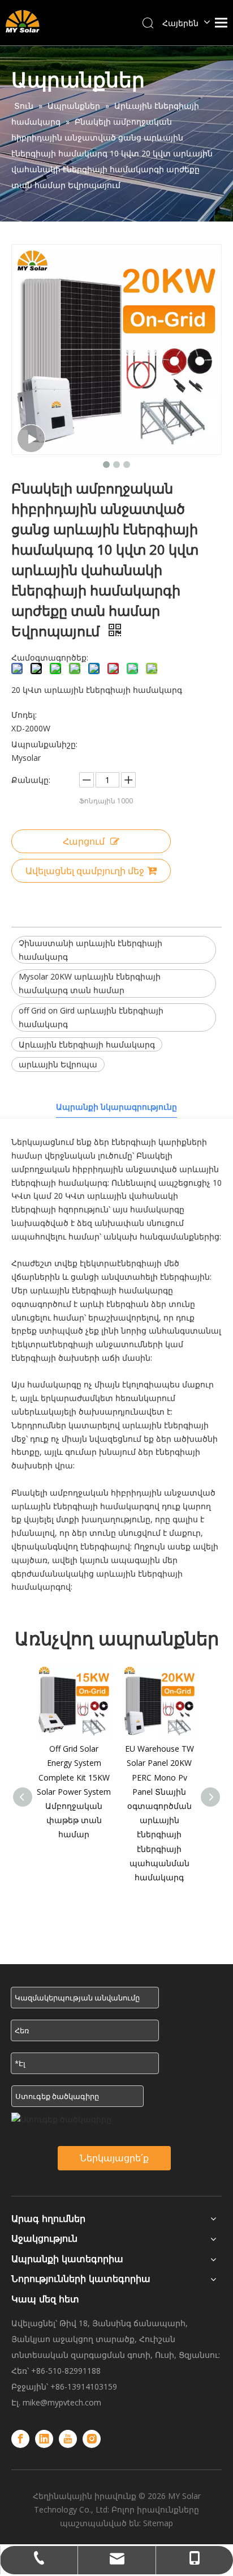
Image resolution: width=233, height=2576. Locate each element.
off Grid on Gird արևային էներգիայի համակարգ (91, 1017)
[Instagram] (92, 2439)
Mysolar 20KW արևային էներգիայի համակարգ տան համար (90, 983)
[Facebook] (20, 2439)
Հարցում (84, 841)
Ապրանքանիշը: (44, 744)
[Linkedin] (44, 2439)
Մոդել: (24, 715)
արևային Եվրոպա (58, 1064)
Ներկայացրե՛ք (114, 2158)
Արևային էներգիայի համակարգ (87, 1044)
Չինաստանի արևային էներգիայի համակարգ (90, 950)
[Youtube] (68, 2439)
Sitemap (158, 2523)
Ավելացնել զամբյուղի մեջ (85, 871)
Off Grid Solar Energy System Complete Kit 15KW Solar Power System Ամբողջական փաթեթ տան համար (74, 1791)
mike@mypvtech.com (62, 2402)
